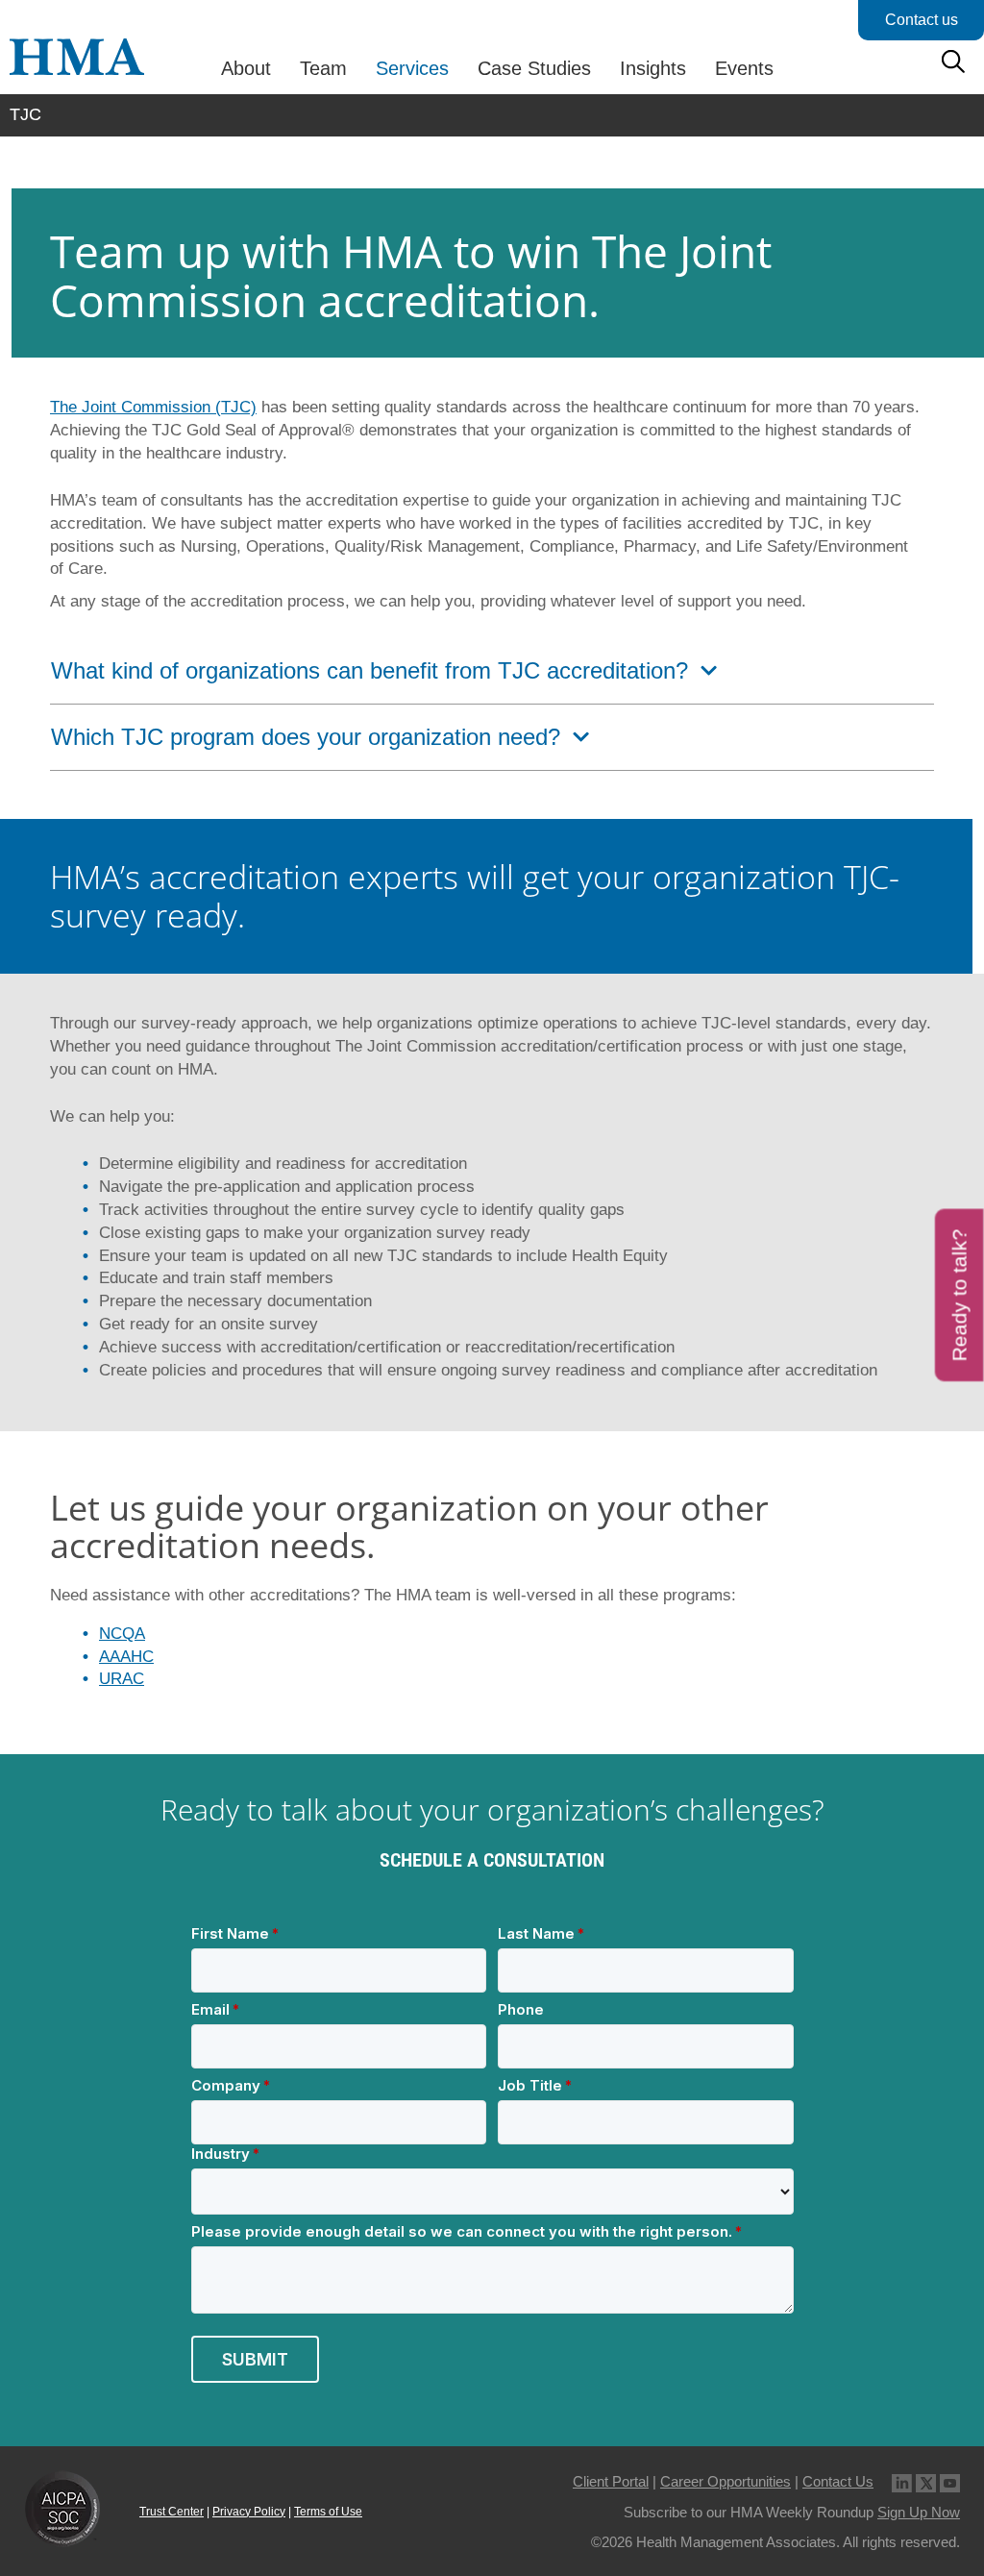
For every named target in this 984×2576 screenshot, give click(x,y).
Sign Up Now (919, 2512)
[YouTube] (950, 2481)
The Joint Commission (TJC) (153, 407)
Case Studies (534, 68)
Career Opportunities (726, 2481)
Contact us (922, 20)
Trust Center (172, 2512)
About (246, 68)
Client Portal (611, 2481)
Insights (653, 68)
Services (412, 68)
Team (323, 68)
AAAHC (126, 1657)
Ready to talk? (959, 1295)
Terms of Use (328, 2512)
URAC (122, 1679)
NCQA (122, 1634)
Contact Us (838, 2481)
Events (744, 68)
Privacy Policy (249, 2512)
